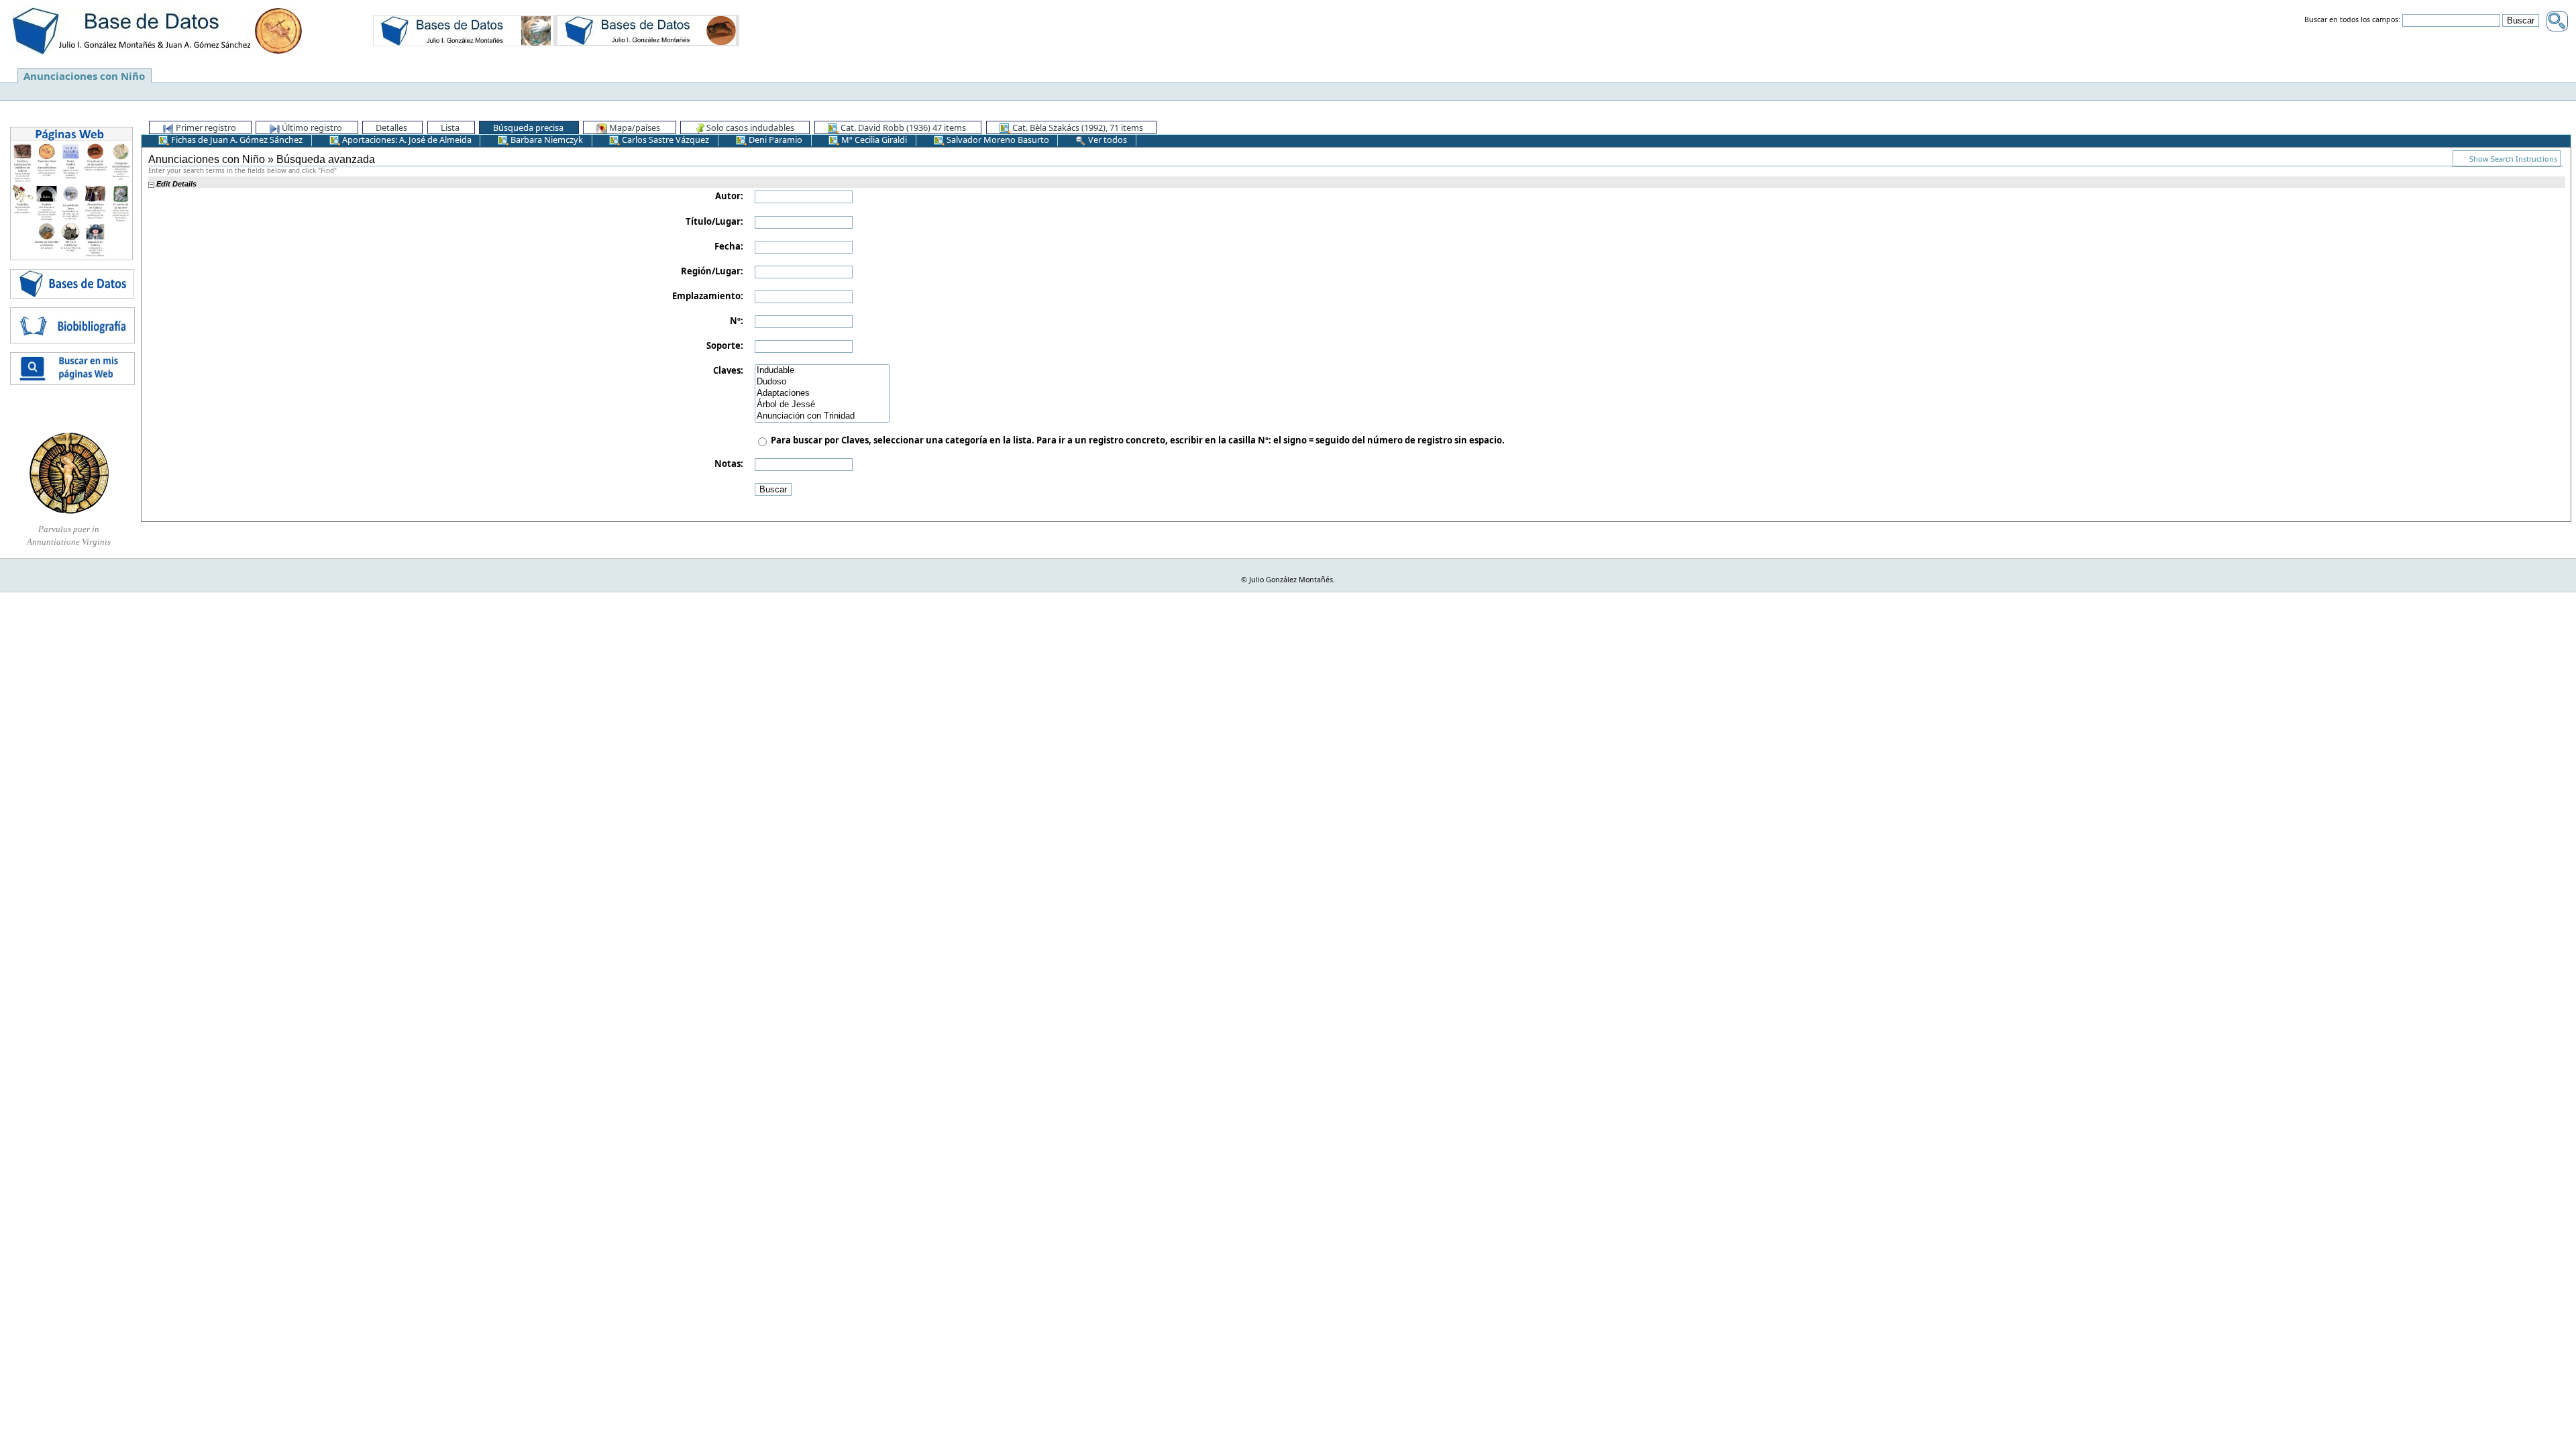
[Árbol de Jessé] (822, 405)
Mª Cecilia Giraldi (873, 140)
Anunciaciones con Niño (84, 76)
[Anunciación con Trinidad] (822, 416)
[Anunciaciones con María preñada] (464, 30)
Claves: (728, 370)
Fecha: (729, 246)
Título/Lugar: (714, 221)
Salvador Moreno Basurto (997, 140)
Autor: (729, 196)
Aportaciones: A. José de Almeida (406, 140)
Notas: (729, 464)
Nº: (737, 321)
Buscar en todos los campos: (2352, 20)
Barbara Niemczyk (546, 140)
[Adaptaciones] (822, 393)
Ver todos (1107, 140)
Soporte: (725, 345)
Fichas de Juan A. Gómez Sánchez (236, 140)
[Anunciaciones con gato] (647, 30)
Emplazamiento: (708, 296)
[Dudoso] (822, 382)
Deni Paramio (774, 140)
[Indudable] (822, 371)
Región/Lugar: (712, 271)
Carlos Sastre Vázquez (664, 140)
